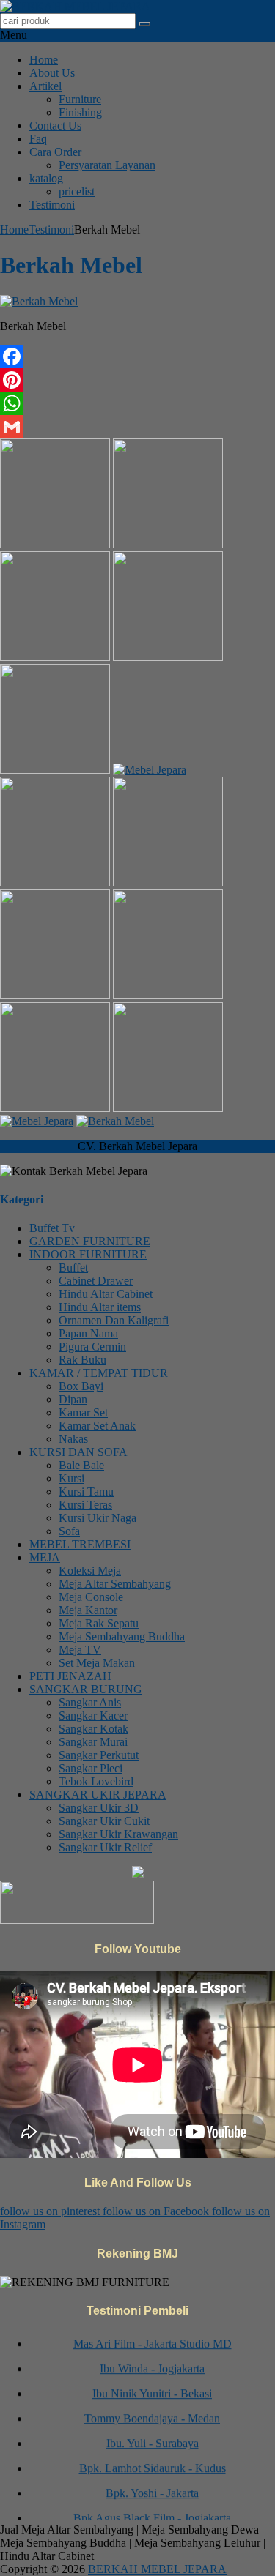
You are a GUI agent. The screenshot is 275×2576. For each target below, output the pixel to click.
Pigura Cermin (92, 1347)
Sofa (69, 1531)
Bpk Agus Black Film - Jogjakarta (152, 2512)
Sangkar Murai (93, 1742)
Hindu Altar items (100, 1307)
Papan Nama (88, 1333)
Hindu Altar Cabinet (106, 1294)
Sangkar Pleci (91, 1768)
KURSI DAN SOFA (78, 1452)
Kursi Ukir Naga (98, 1518)
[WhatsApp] (137, 403)
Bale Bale (81, 1465)
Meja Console (91, 1597)
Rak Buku (82, 1360)
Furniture (80, 99)
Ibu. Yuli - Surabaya (153, 2437)
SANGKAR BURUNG (86, 1689)
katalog (46, 178)
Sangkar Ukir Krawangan (118, 1834)
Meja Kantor (88, 1610)
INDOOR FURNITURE (88, 1254)
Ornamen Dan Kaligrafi (114, 1320)
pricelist (77, 191)
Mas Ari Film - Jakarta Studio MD (153, 2338)
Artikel (45, 86)
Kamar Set (83, 1412)
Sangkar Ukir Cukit (104, 1821)
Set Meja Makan (97, 1663)
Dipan (73, 1399)
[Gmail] (137, 427)
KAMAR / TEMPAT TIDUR (99, 1373)
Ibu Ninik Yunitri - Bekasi (152, 2388)
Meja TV (80, 1650)
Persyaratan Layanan (107, 165)
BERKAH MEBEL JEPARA (157, 2569)
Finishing (80, 112)
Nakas (73, 1439)
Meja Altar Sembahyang (115, 1584)
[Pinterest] (137, 380)
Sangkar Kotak (93, 1729)
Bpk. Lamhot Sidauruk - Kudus (153, 2462)
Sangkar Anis (90, 1702)
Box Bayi (81, 1386)
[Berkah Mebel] (39, 301)
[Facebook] (137, 356)
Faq (38, 139)
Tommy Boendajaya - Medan (152, 2412)
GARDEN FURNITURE (90, 1241)
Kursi (71, 1478)
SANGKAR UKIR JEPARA (98, 1795)
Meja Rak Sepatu (99, 1623)
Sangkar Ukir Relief (105, 1847)
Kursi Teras (85, 1505)
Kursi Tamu (86, 1492)
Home (44, 60)
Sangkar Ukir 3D (99, 1808)
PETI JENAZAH (70, 1676)
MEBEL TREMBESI (80, 1544)
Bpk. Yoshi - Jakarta (152, 2487)
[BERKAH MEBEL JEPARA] (75, 6)
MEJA (45, 1557)
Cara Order (55, 152)
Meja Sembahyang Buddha (122, 1636)
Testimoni (52, 205)
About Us (52, 73)
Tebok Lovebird (96, 1781)
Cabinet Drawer (96, 1281)
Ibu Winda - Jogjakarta (152, 2363)
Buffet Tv (52, 1228)
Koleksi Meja (90, 1571)
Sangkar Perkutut (99, 1755)
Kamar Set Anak (97, 1426)
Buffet (73, 1268)
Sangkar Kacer (93, 1716)
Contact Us (55, 126)
